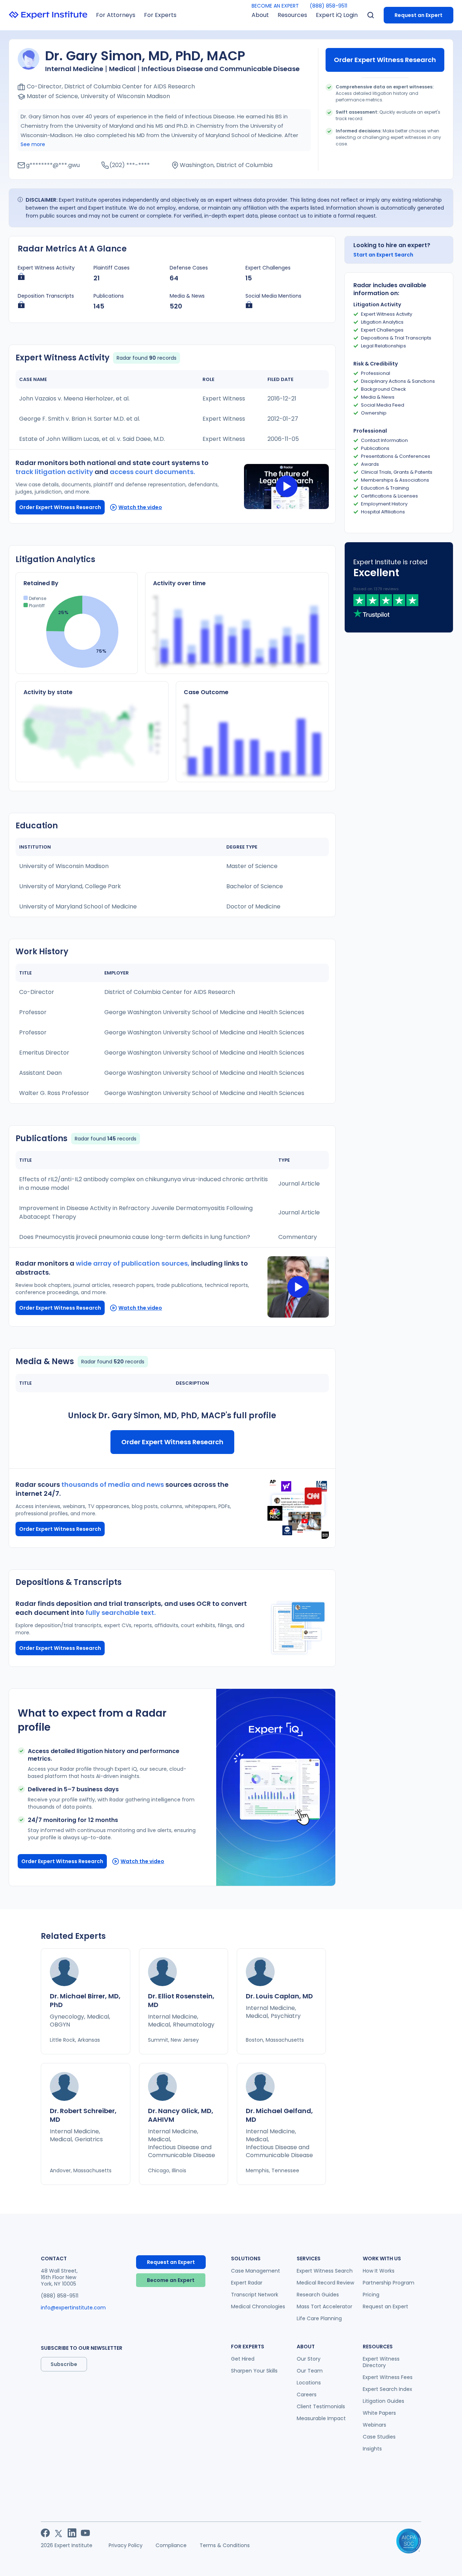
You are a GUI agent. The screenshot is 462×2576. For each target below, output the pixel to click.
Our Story (309, 2359)
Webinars (374, 2425)
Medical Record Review (325, 2283)
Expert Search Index (387, 2389)
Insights (372, 2449)
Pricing (371, 2295)
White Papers (379, 2413)
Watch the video (140, 507)
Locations (309, 2383)
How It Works (379, 2271)
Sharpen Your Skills (254, 2371)
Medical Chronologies (258, 2306)
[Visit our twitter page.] (59, 2533)
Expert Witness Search (325, 2271)
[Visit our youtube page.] (85, 2533)
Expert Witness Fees (388, 2377)
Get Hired (243, 2359)
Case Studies (379, 2437)
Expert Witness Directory (381, 2362)
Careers (307, 2395)
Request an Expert (419, 15)
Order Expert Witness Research (385, 60)
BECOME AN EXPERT (275, 6)
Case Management (256, 2271)
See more (33, 144)
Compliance (171, 2545)
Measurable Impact (321, 2418)
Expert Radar (247, 2283)
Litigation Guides (383, 2401)
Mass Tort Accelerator (324, 2306)
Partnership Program (389, 2283)
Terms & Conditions (225, 2545)
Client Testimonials (321, 2406)
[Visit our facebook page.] (45, 2533)
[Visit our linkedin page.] (72, 2533)
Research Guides (318, 2295)
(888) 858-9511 (328, 6)
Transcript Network (255, 2295)
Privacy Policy (126, 2545)
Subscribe (64, 2364)
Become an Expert (171, 2280)
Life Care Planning (319, 2318)
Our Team (310, 2371)
